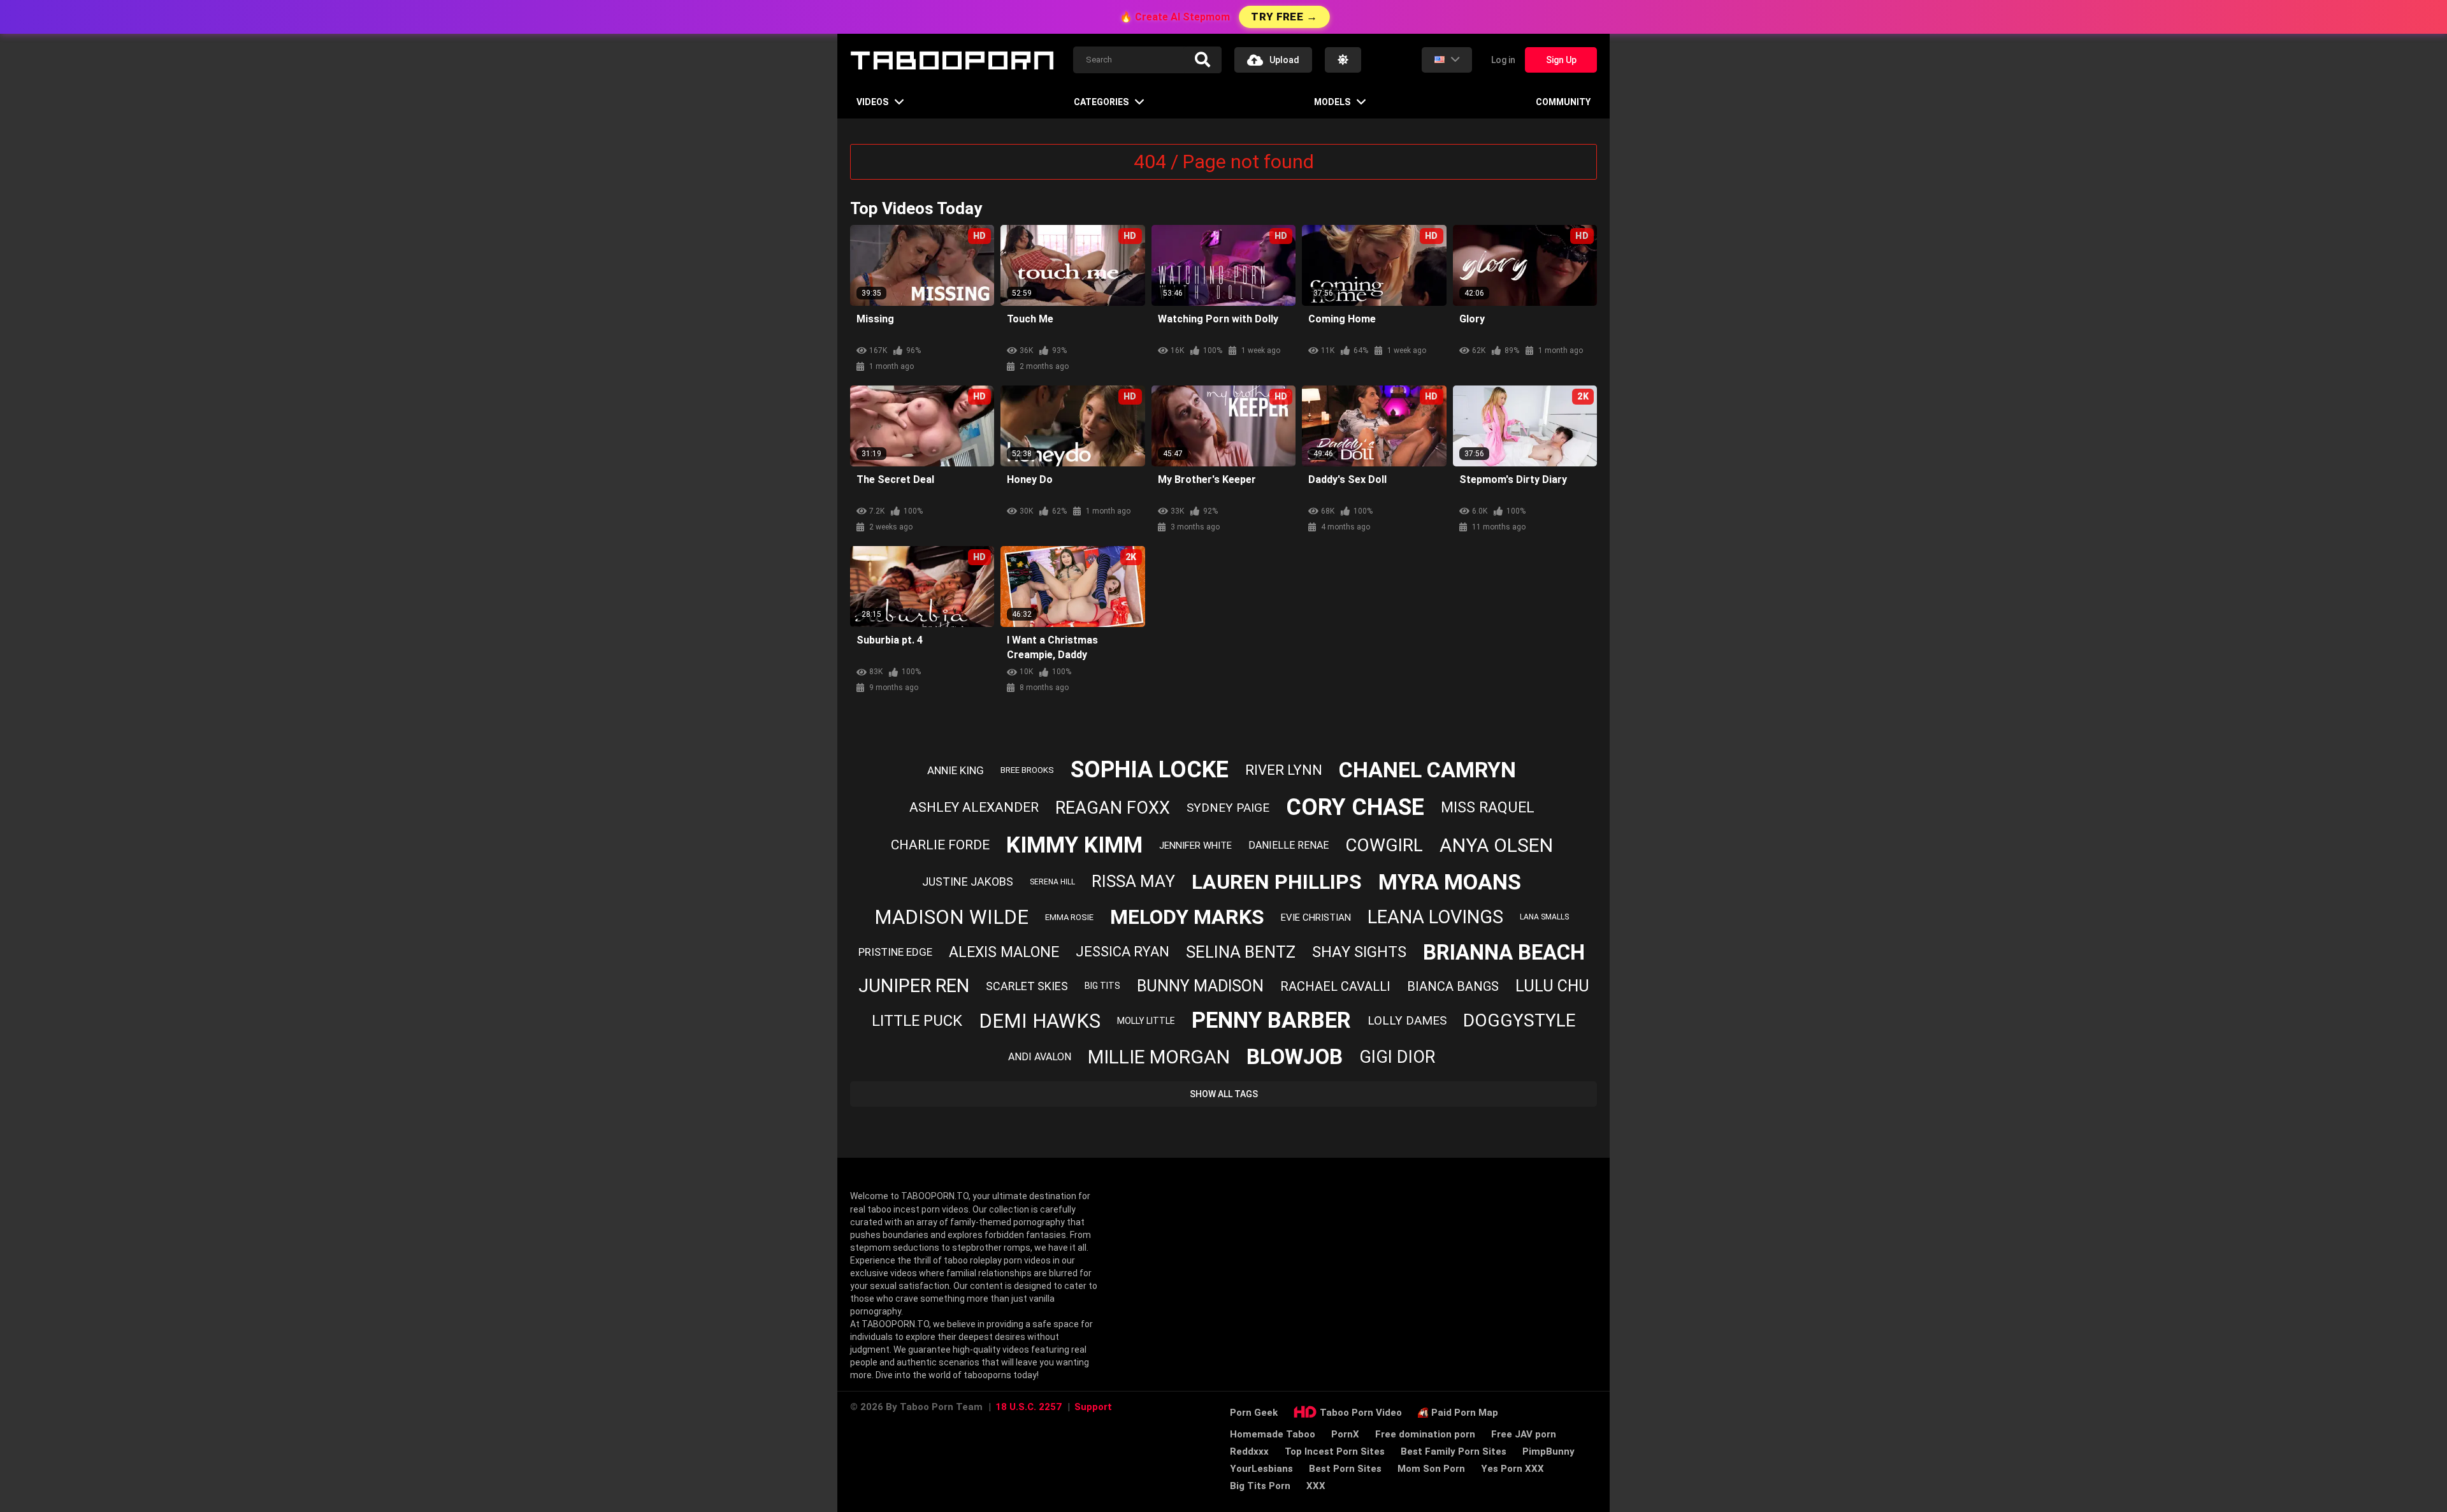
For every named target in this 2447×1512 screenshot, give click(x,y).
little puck (917, 1021)
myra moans (1450, 882)
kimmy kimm (1074, 845)
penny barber (1271, 1020)
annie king (956, 770)
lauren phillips (1277, 882)
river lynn (1284, 770)
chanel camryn (1427, 770)
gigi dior (1397, 1057)
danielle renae (1288, 845)
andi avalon (1040, 1057)
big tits (1102, 986)
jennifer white (1195, 846)
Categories (1101, 102)
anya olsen (1496, 845)
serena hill (1052, 882)
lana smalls (1544, 917)
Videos (872, 102)
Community (1563, 102)
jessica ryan (1122, 952)
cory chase (1355, 807)
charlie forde (940, 845)
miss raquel (1488, 808)
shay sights (1359, 952)
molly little (1146, 1021)
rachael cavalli (1335, 986)
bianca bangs (1453, 986)
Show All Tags (1224, 1094)
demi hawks (1040, 1021)
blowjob (1295, 1057)
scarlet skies (1027, 986)
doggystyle (1519, 1020)
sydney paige (1228, 808)
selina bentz (1241, 952)
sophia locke (1150, 770)
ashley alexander (974, 807)
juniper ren (914, 986)
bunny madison (1200, 986)
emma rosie (1069, 917)
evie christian (1316, 918)
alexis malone (1004, 952)
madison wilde (951, 917)
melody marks (1187, 917)
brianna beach (1504, 952)
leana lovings (1435, 917)
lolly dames (1407, 1020)
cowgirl (1384, 845)
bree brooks (1027, 770)
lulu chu (1552, 986)
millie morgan (1159, 1057)
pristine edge (895, 952)
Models (1332, 102)
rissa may (1133, 881)
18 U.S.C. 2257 (1029, 1407)
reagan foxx (1113, 808)
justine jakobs (968, 882)
